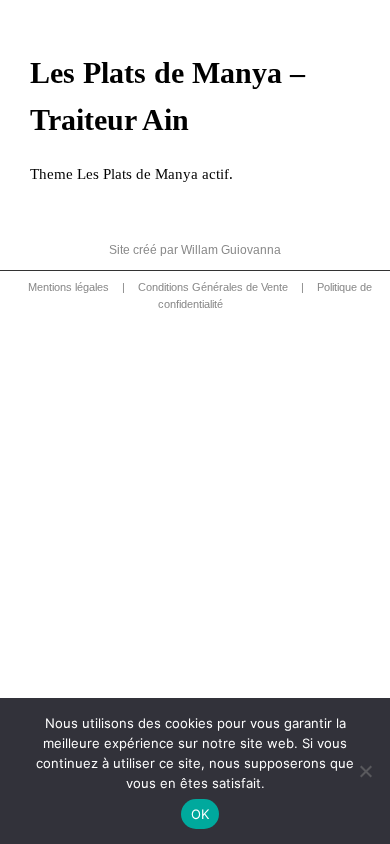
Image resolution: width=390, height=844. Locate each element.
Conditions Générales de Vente (213, 287)
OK (200, 814)
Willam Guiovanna (231, 250)
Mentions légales (68, 287)
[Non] (365, 771)
